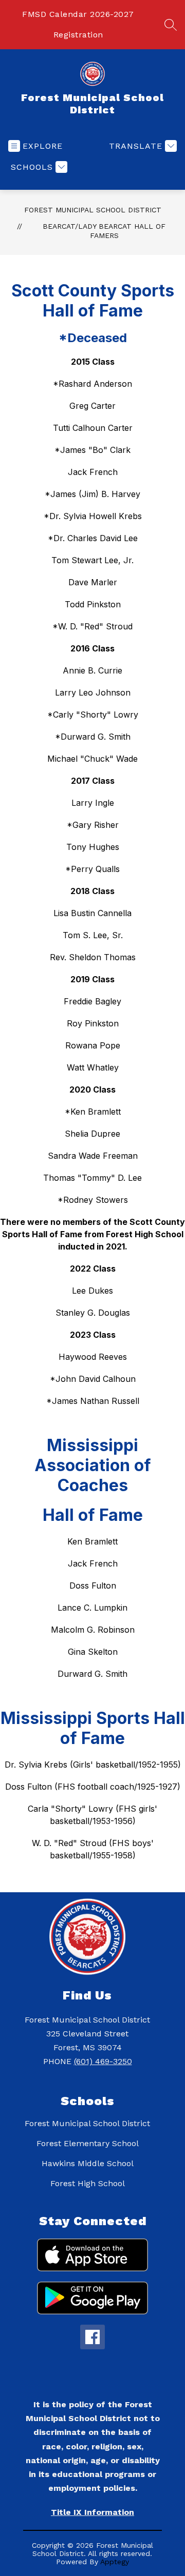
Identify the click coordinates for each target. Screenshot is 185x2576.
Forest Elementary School (88, 2143)
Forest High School (88, 2183)
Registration (78, 35)
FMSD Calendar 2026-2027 (78, 14)
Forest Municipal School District (93, 210)
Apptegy (115, 2562)
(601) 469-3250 (103, 2061)
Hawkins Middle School (88, 2163)
